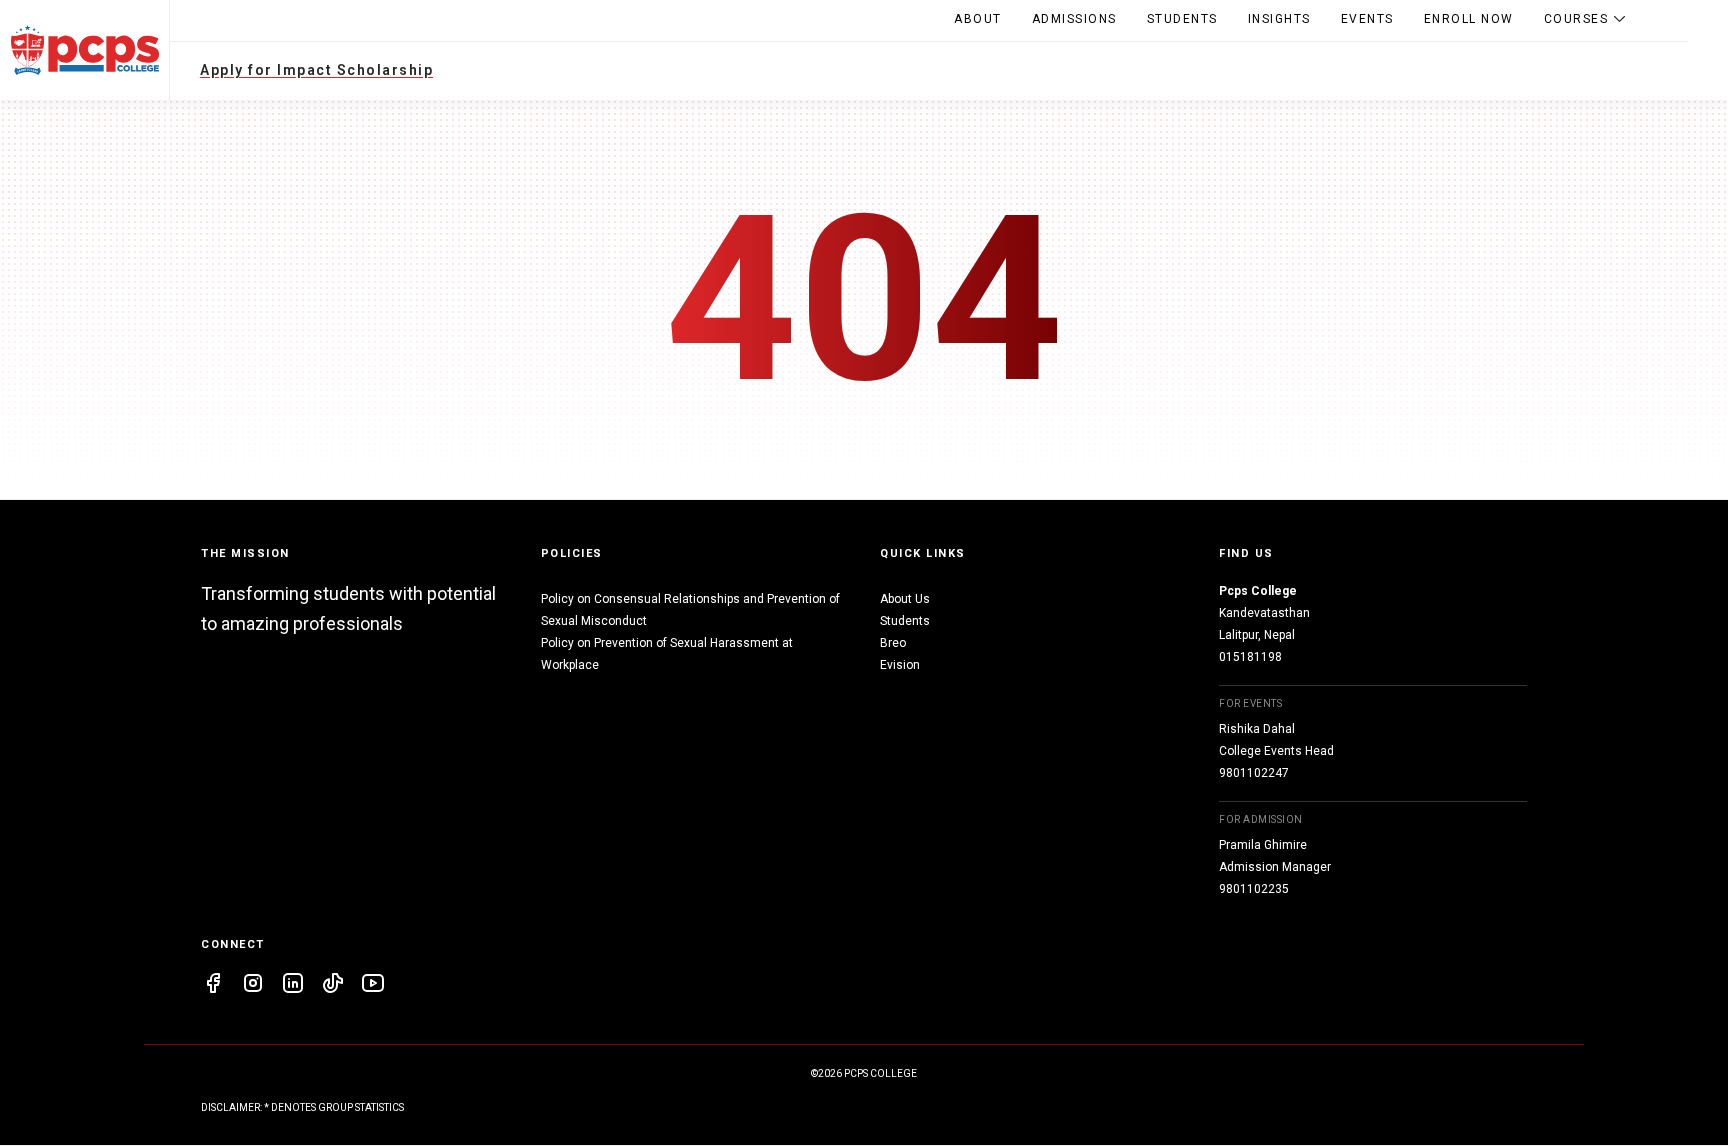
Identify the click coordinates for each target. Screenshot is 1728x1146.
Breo (893, 643)
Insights (1279, 19)
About (978, 19)
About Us (905, 599)
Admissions (1074, 19)
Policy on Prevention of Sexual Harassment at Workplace (667, 654)
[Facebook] (213, 986)
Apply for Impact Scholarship (316, 70)
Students (1182, 19)
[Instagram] (253, 986)
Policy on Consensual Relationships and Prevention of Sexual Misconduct (690, 610)
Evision (900, 665)
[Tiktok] (333, 986)
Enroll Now (1469, 19)
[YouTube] (373, 986)
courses (1576, 19)
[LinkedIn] (293, 986)
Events (1367, 19)
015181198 (1250, 657)
